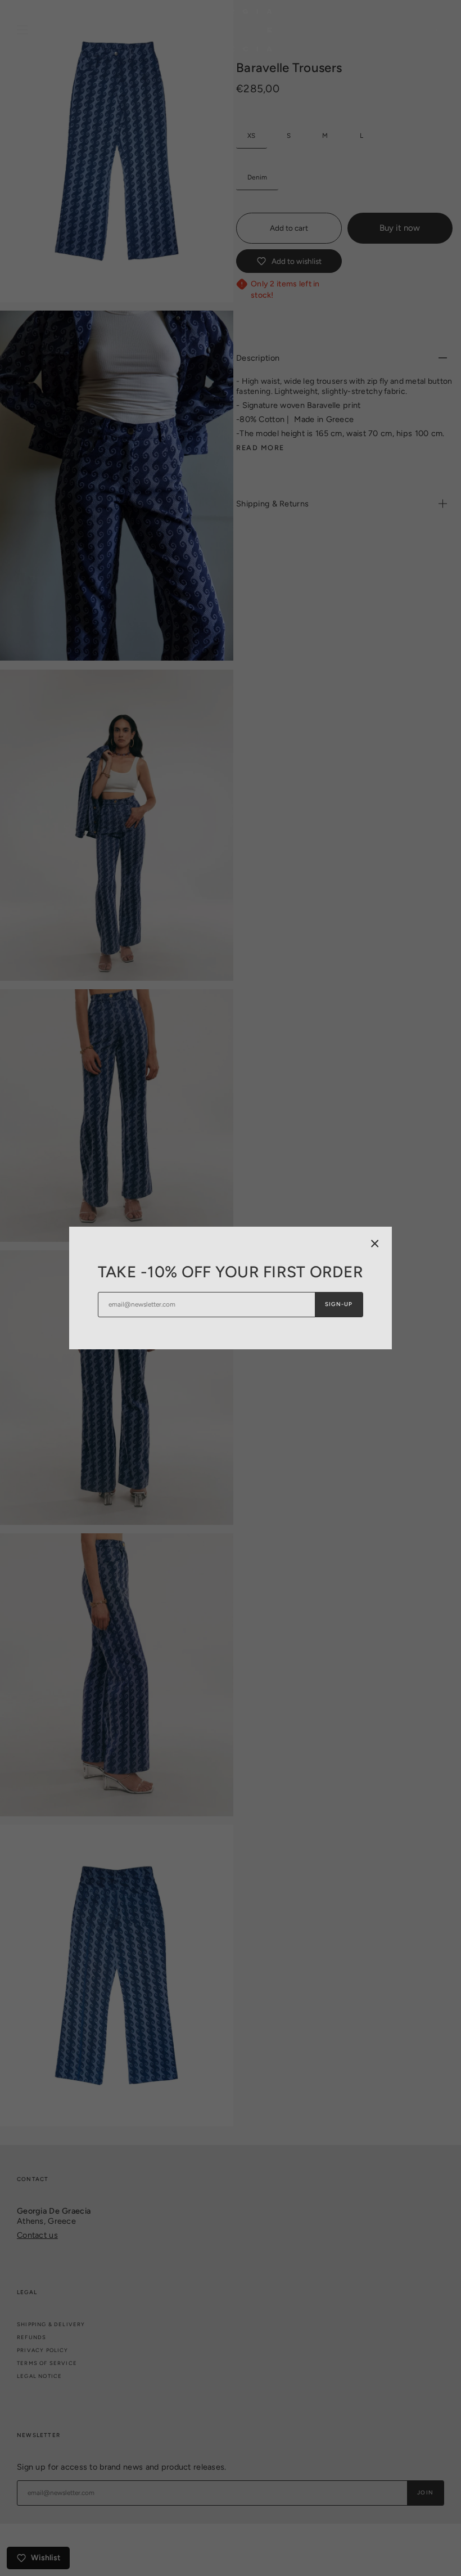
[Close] (375, 1244)
